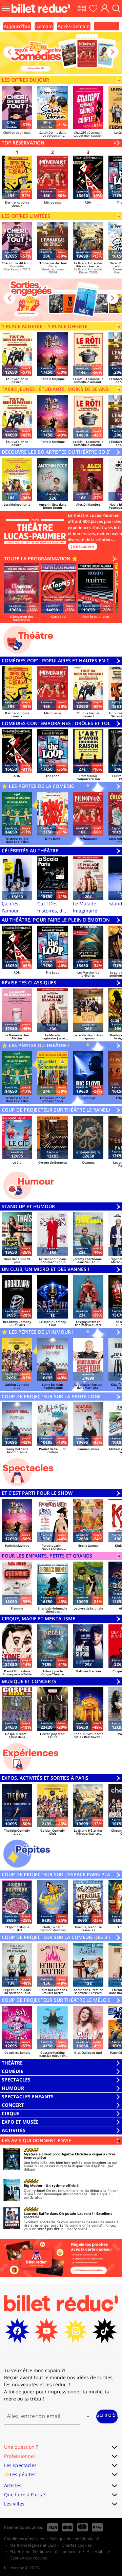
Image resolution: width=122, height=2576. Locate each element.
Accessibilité (98, 2552)
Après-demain (74, 26)
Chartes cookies (77, 2545)
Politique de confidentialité (74, 2539)
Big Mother (33, 2185)
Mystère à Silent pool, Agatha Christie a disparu (64, 2154)
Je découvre (83, 546)
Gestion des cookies (28, 2558)
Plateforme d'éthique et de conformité (45, 2552)
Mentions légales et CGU (33, 2545)
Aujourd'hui (17, 26)
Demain (44, 26)
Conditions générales (24, 2539)
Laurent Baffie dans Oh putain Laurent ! (58, 2213)
